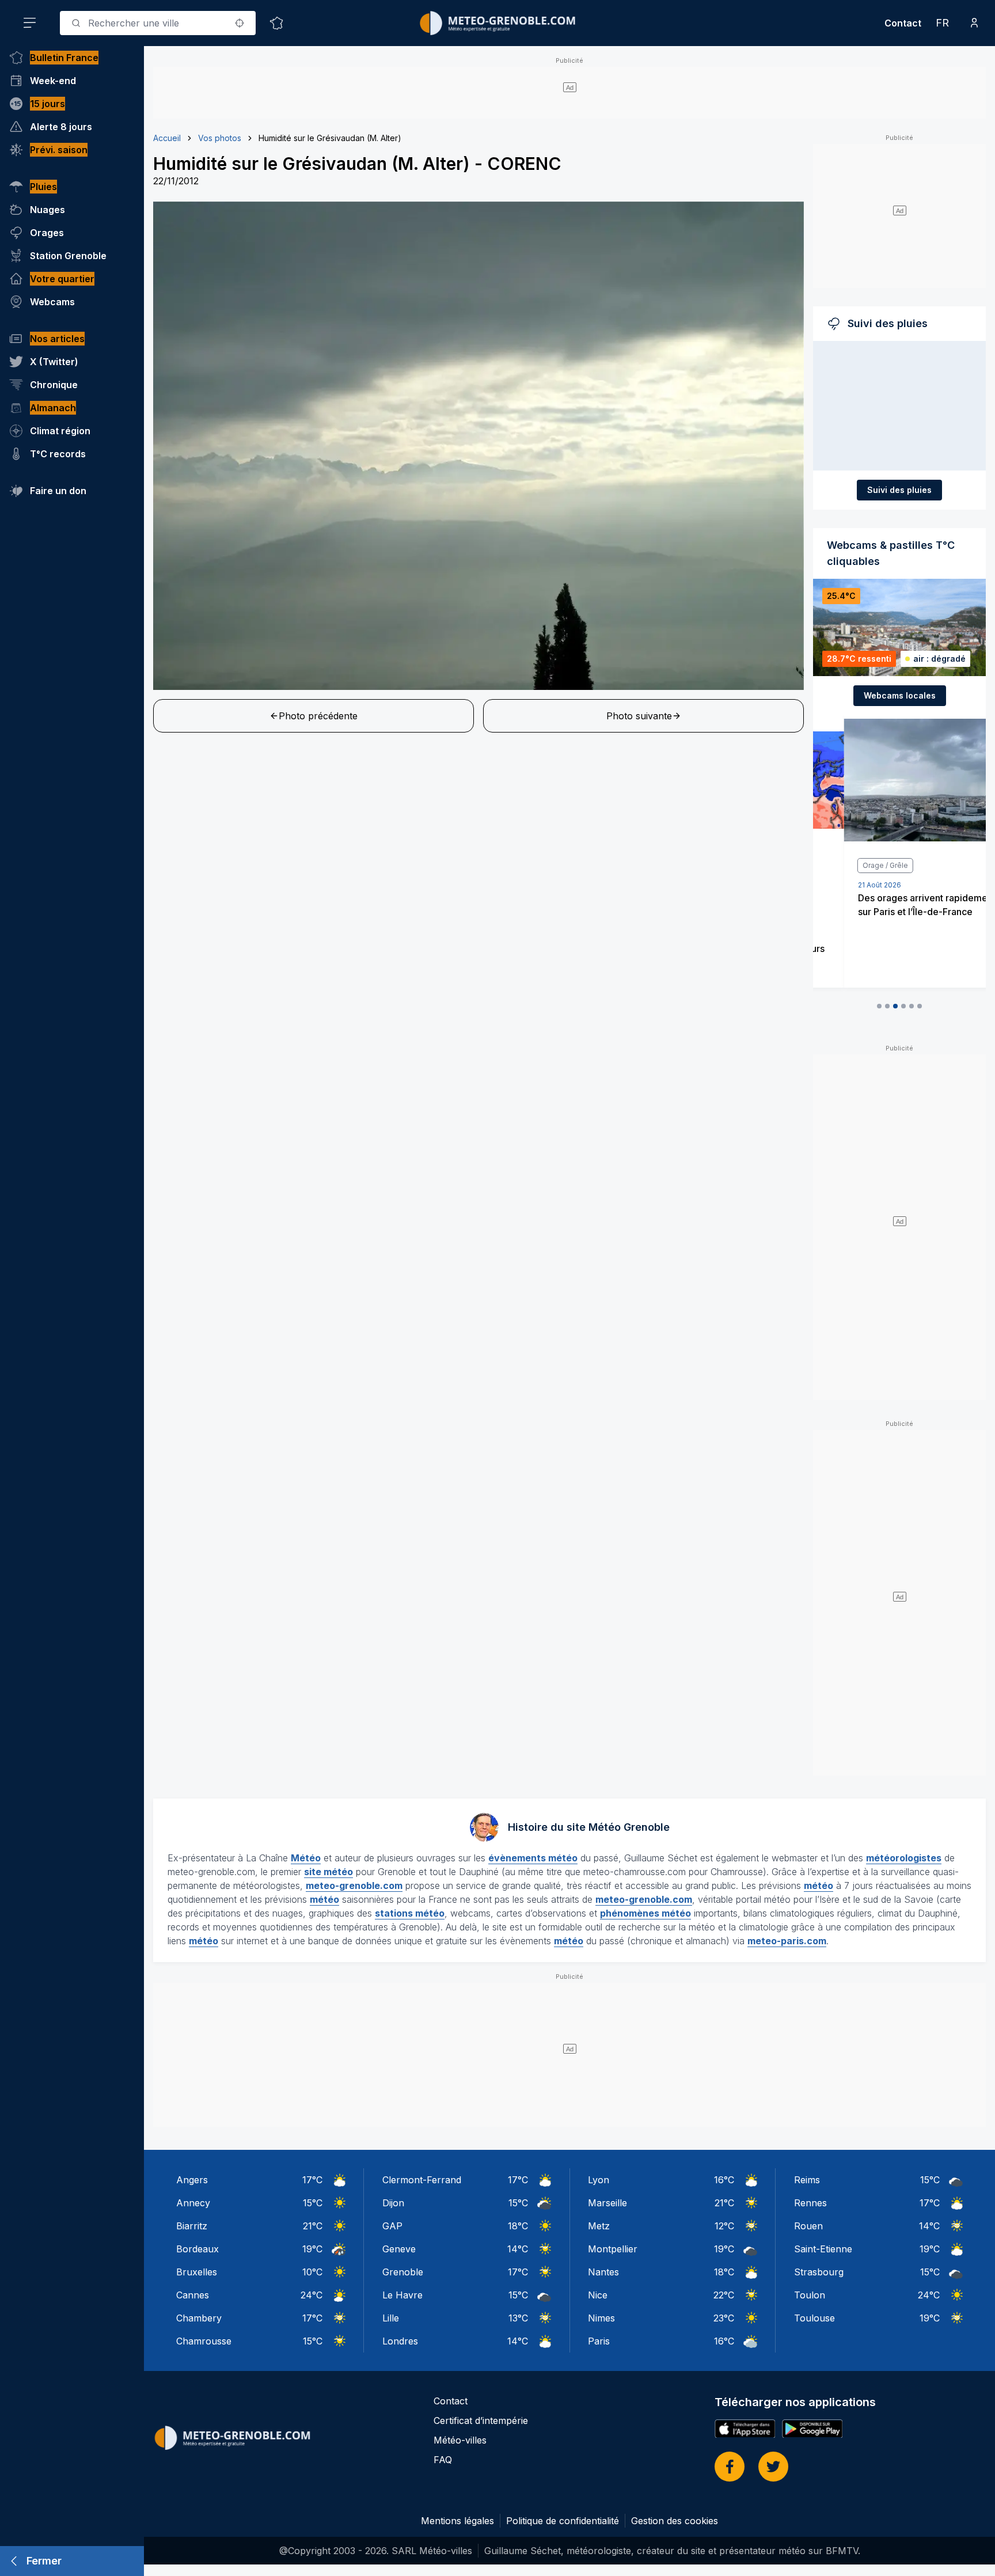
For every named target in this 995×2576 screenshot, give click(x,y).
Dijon (393, 2203)
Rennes (810, 2203)
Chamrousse (204, 2341)
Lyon (599, 2180)
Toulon (810, 2295)
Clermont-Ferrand (422, 2180)
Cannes (193, 2295)
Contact (903, 23)
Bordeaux (198, 2249)
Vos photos (220, 138)
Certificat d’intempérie (481, 2421)
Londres (400, 2341)
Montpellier (613, 2249)
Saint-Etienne (823, 2249)
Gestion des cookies (675, 2521)
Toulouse (814, 2318)
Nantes (603, 2272)
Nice (598, 2295)
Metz (599, 2226)
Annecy (193, 2203)
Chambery (199, 2318)
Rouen (808, 2226)
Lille (391, 2318)
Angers (192, 2180)
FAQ (443, 2460)
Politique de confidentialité (563, 2521)
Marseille (607, 2203)
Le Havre (402, 2295)
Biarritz (192, 2226)
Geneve (399, 2249)
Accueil (167, 138)
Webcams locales (900, 695)
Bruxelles (197, 2272)
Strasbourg (819, 2272)
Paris (599, 2341)
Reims (807, 2180)
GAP (392, 2226)
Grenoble (403, 2272)
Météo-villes (460, 2440)
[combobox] (158, 23)
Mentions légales (457, 2521)
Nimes (601, 2318)
